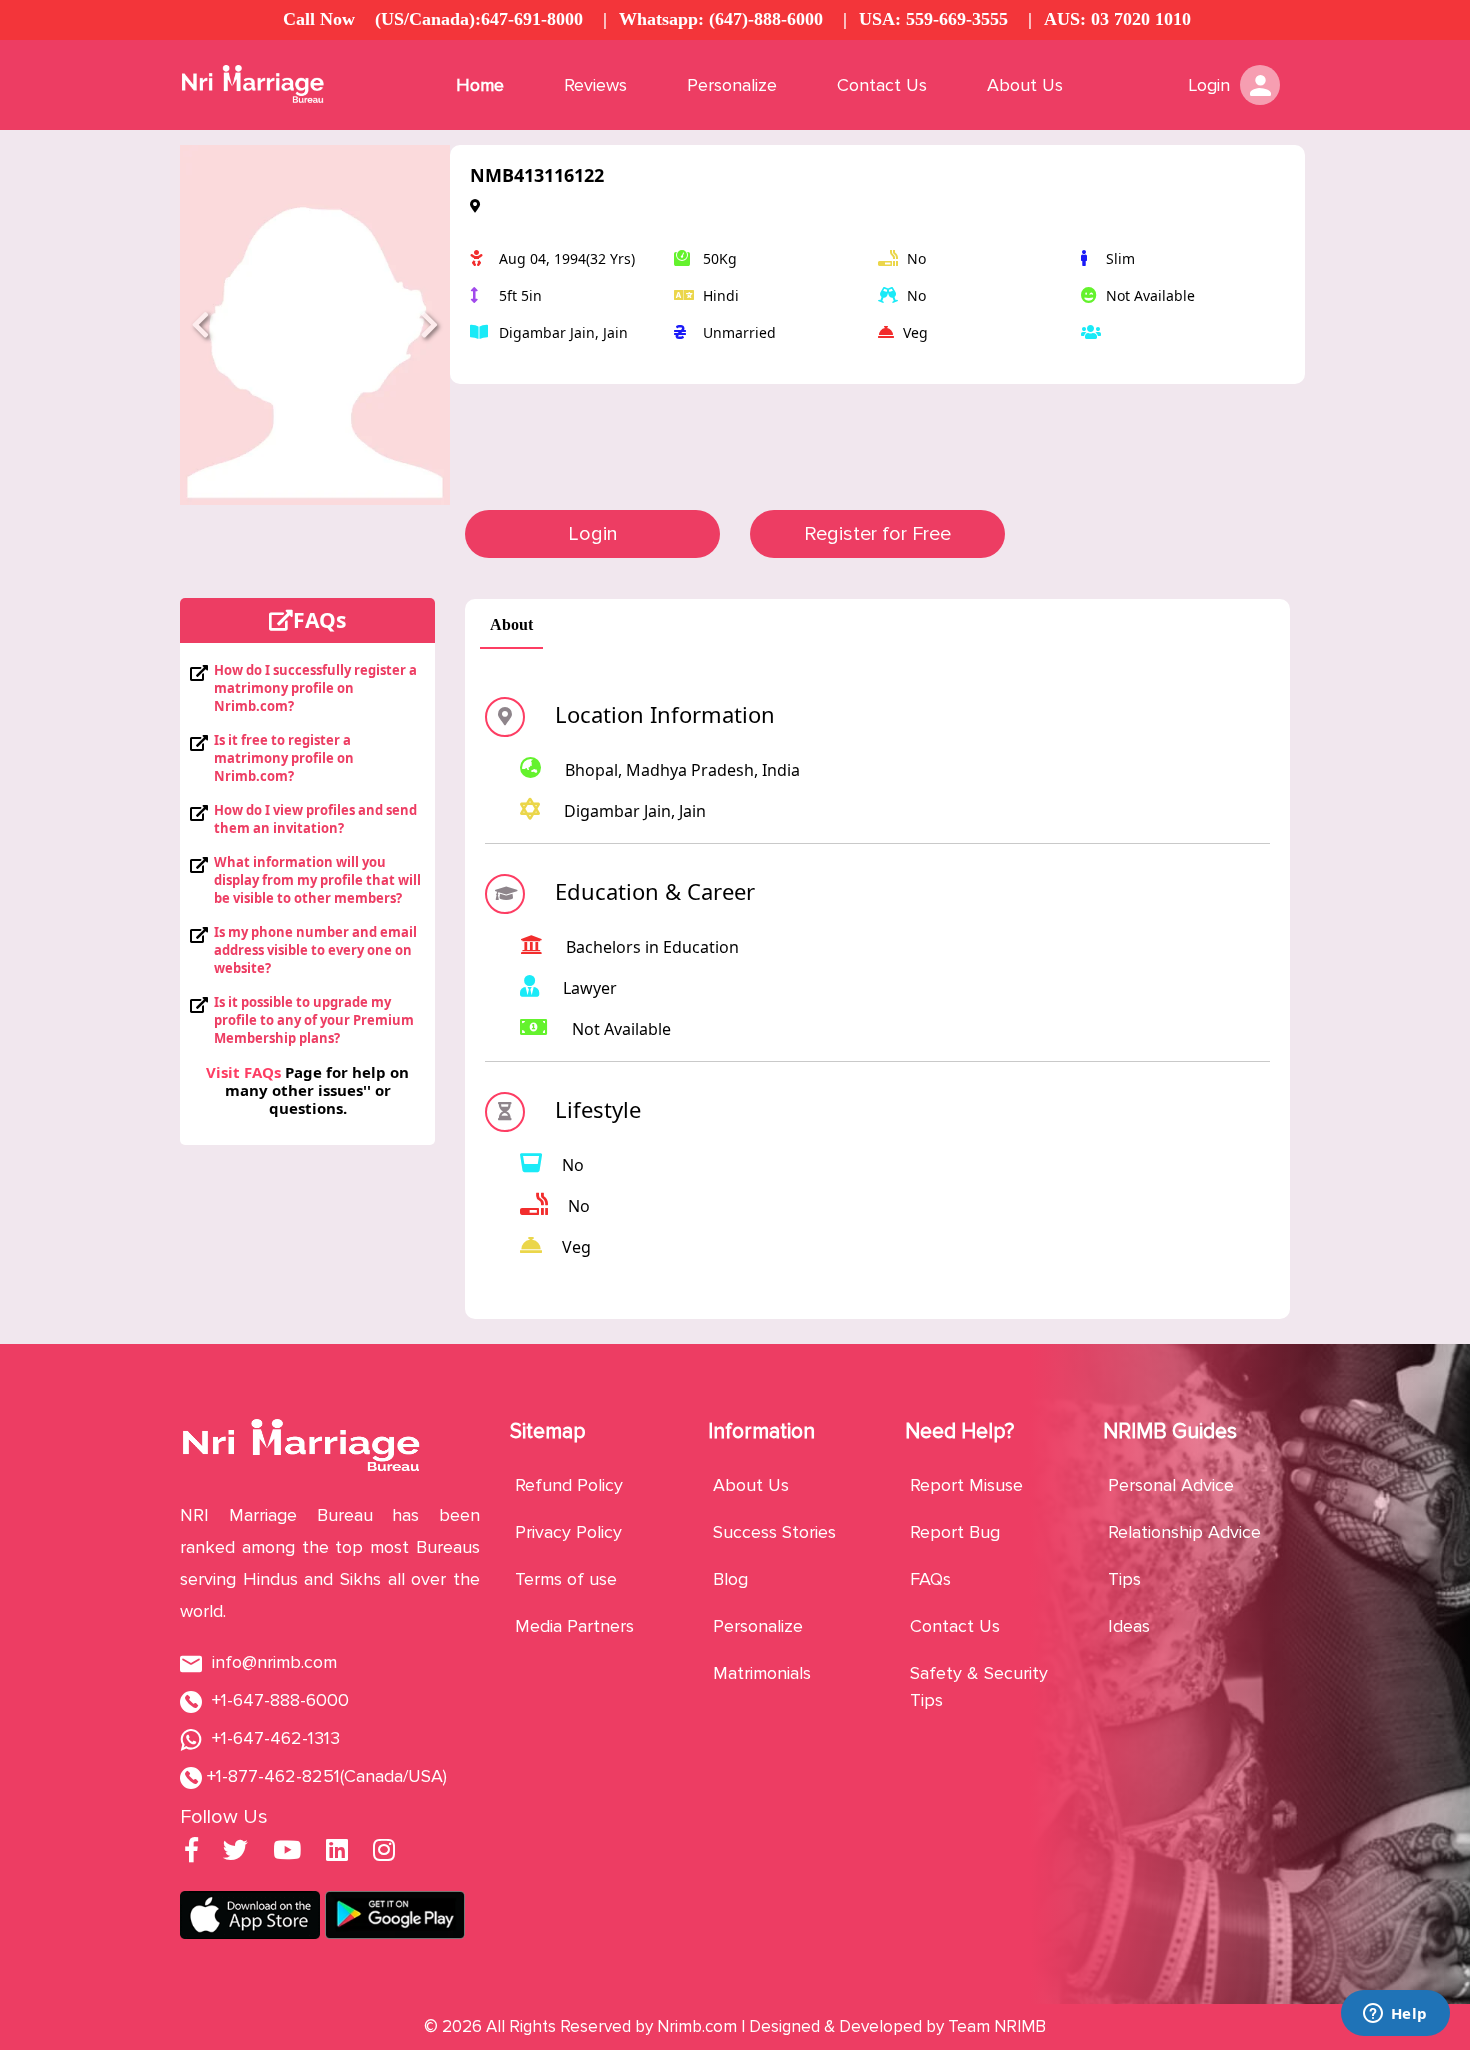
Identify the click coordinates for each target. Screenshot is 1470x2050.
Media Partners (574, 1626)
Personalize (732, 85)
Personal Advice (1171, 1485)
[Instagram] (384, 1853)
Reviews (595, 85)
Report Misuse (966, 1485)
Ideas (1129, 1626)
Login (593, 534)
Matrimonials (762, 1673)
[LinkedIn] (337, 1853)
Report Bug (955, 1532)
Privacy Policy (568, 1532)
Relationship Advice (1184, 1532)
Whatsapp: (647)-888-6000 (721, 19)
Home (480, 85)
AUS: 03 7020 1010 (1117, 19)
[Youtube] (287, 1853)
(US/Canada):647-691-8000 (479, 19)
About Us (1025, 85)
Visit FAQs (243, 1072)
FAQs (930, 1579)
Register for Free (877, 534)
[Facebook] (191, 1853)
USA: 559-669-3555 (933, 19)
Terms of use (566, 1579)
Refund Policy (569, 1485)
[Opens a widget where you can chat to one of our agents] (1395, 2015)
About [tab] (511, 624)
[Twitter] (235, 1853)
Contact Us (882, 85)
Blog (730, 1579)
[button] (200, 325)
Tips (1124, 1579)
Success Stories (774, 1532)
